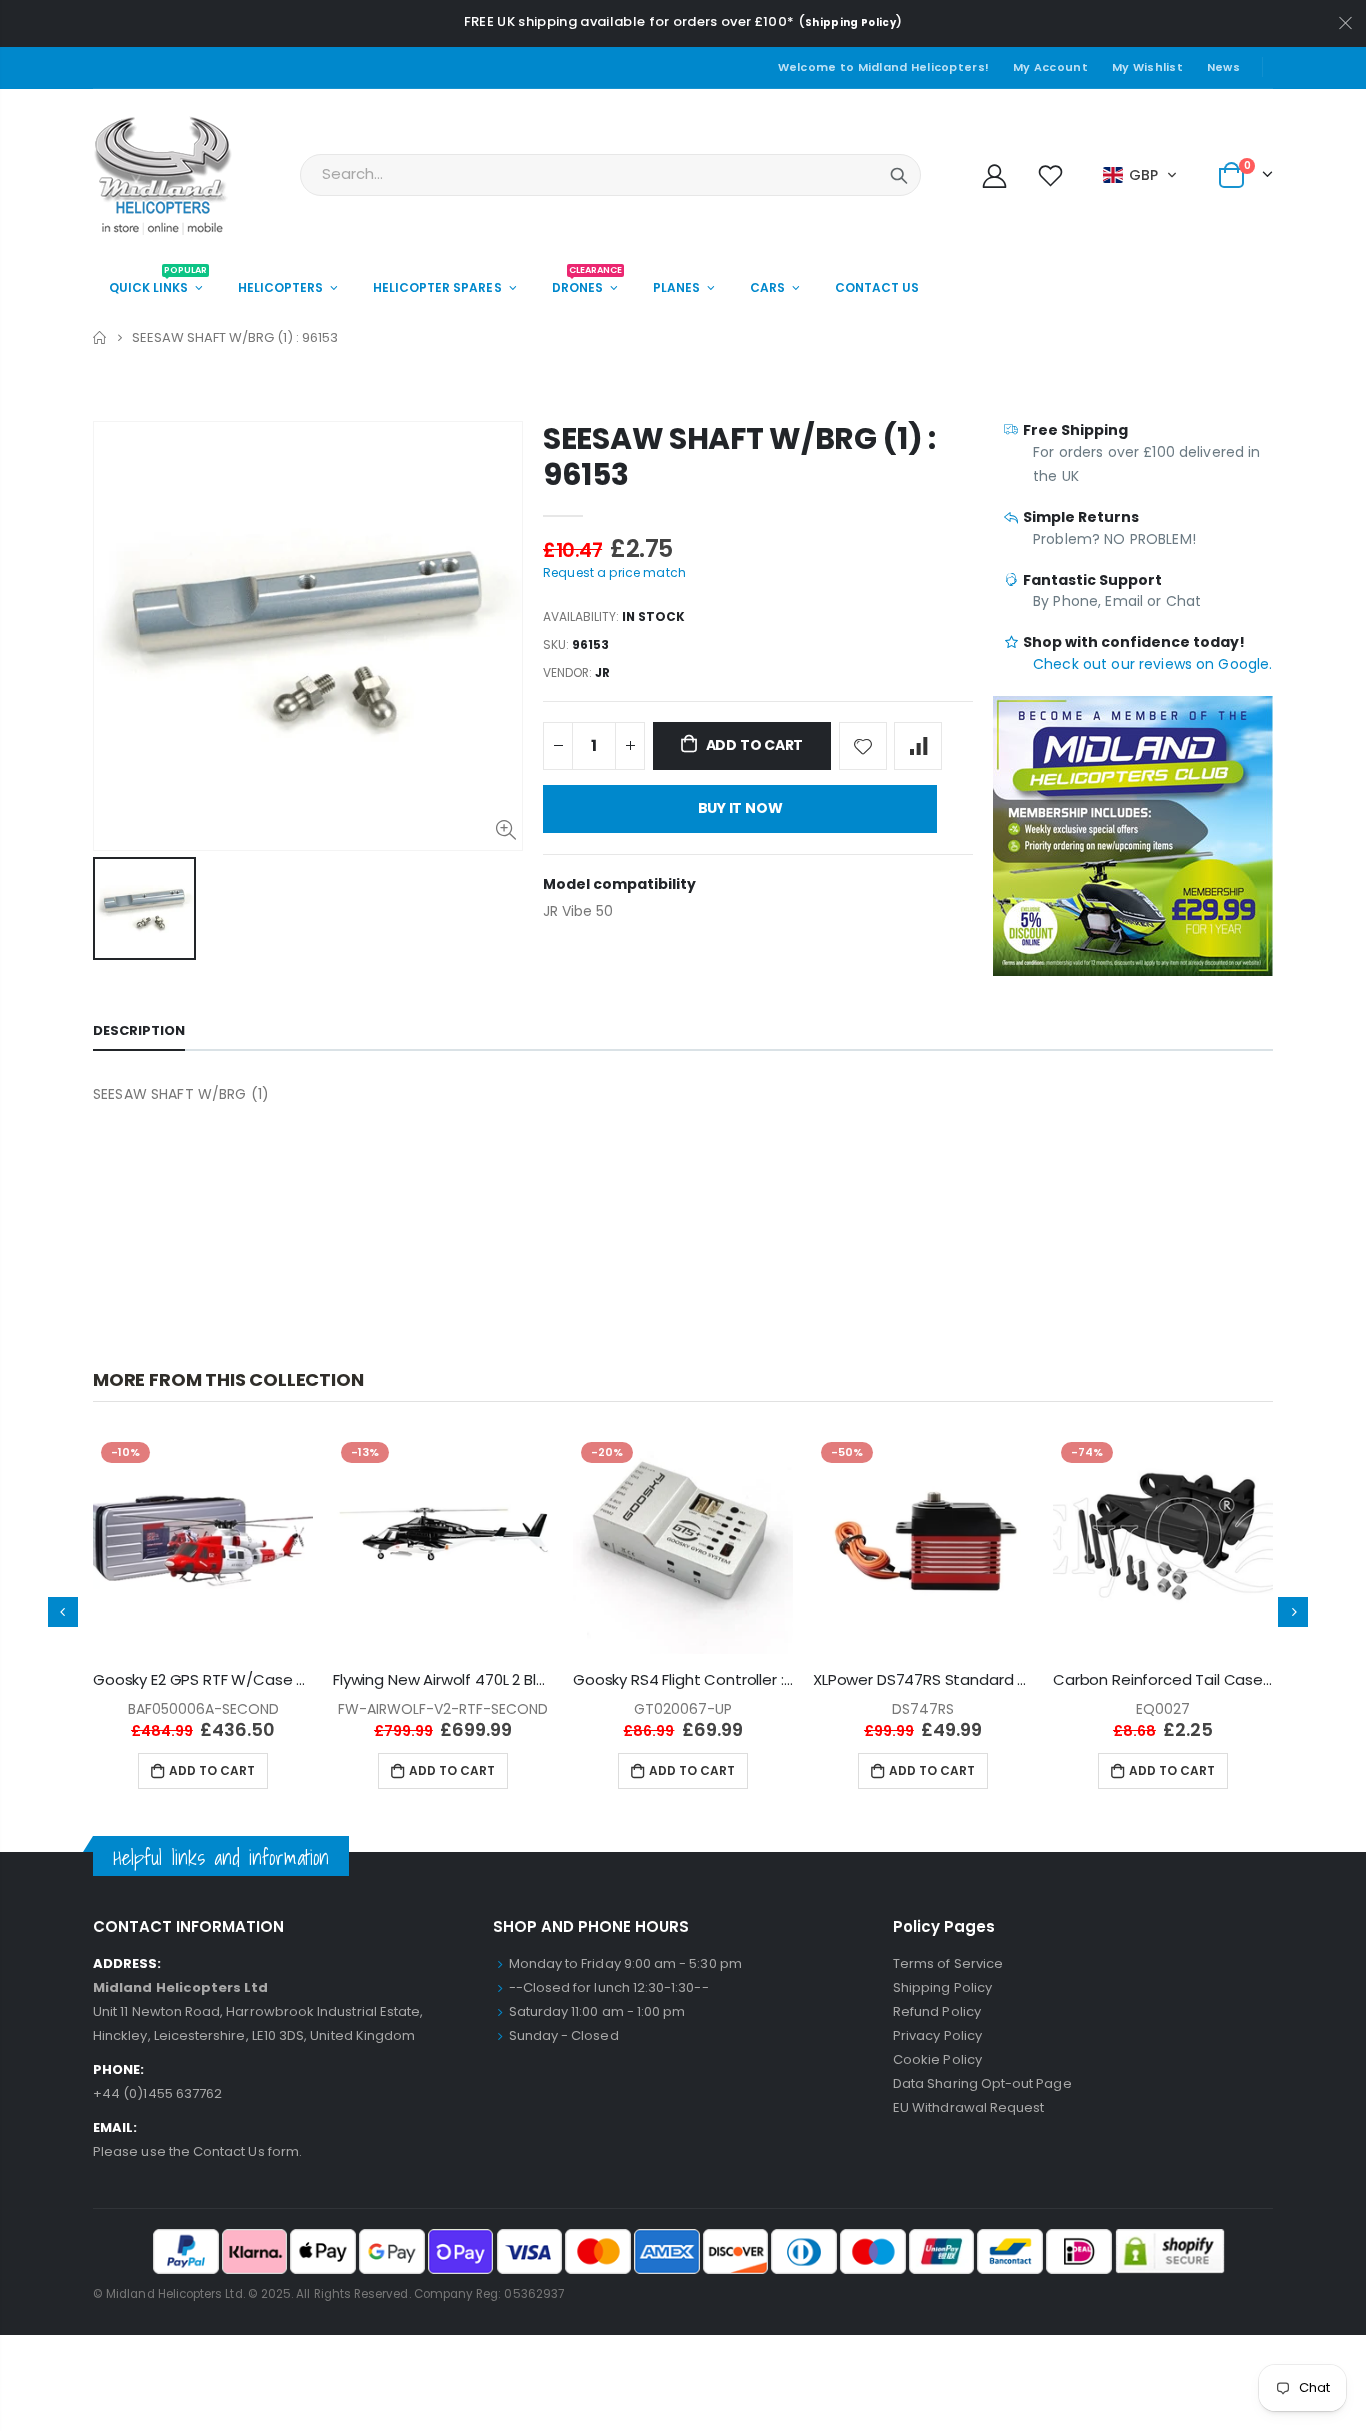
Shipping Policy (850, 22)
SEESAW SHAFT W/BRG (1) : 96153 (739, 456)
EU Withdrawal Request (968, 2107)
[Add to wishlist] (863, 746)
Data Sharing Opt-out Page (982, 2083)
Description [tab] (139, 1030)
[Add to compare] (918, 746)
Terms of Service (948, 1963)
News (1223, 67)
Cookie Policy (937, 2059)
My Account (1050, 67)
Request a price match (614, 572)
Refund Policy (937, 2011)
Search (899, 175)
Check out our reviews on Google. (1152, 664)
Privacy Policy (937, 2035)
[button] (1140, 175)
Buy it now (740, 808)
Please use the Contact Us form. (197, 2151)
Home (100, 337)
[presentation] (63, 1612)
